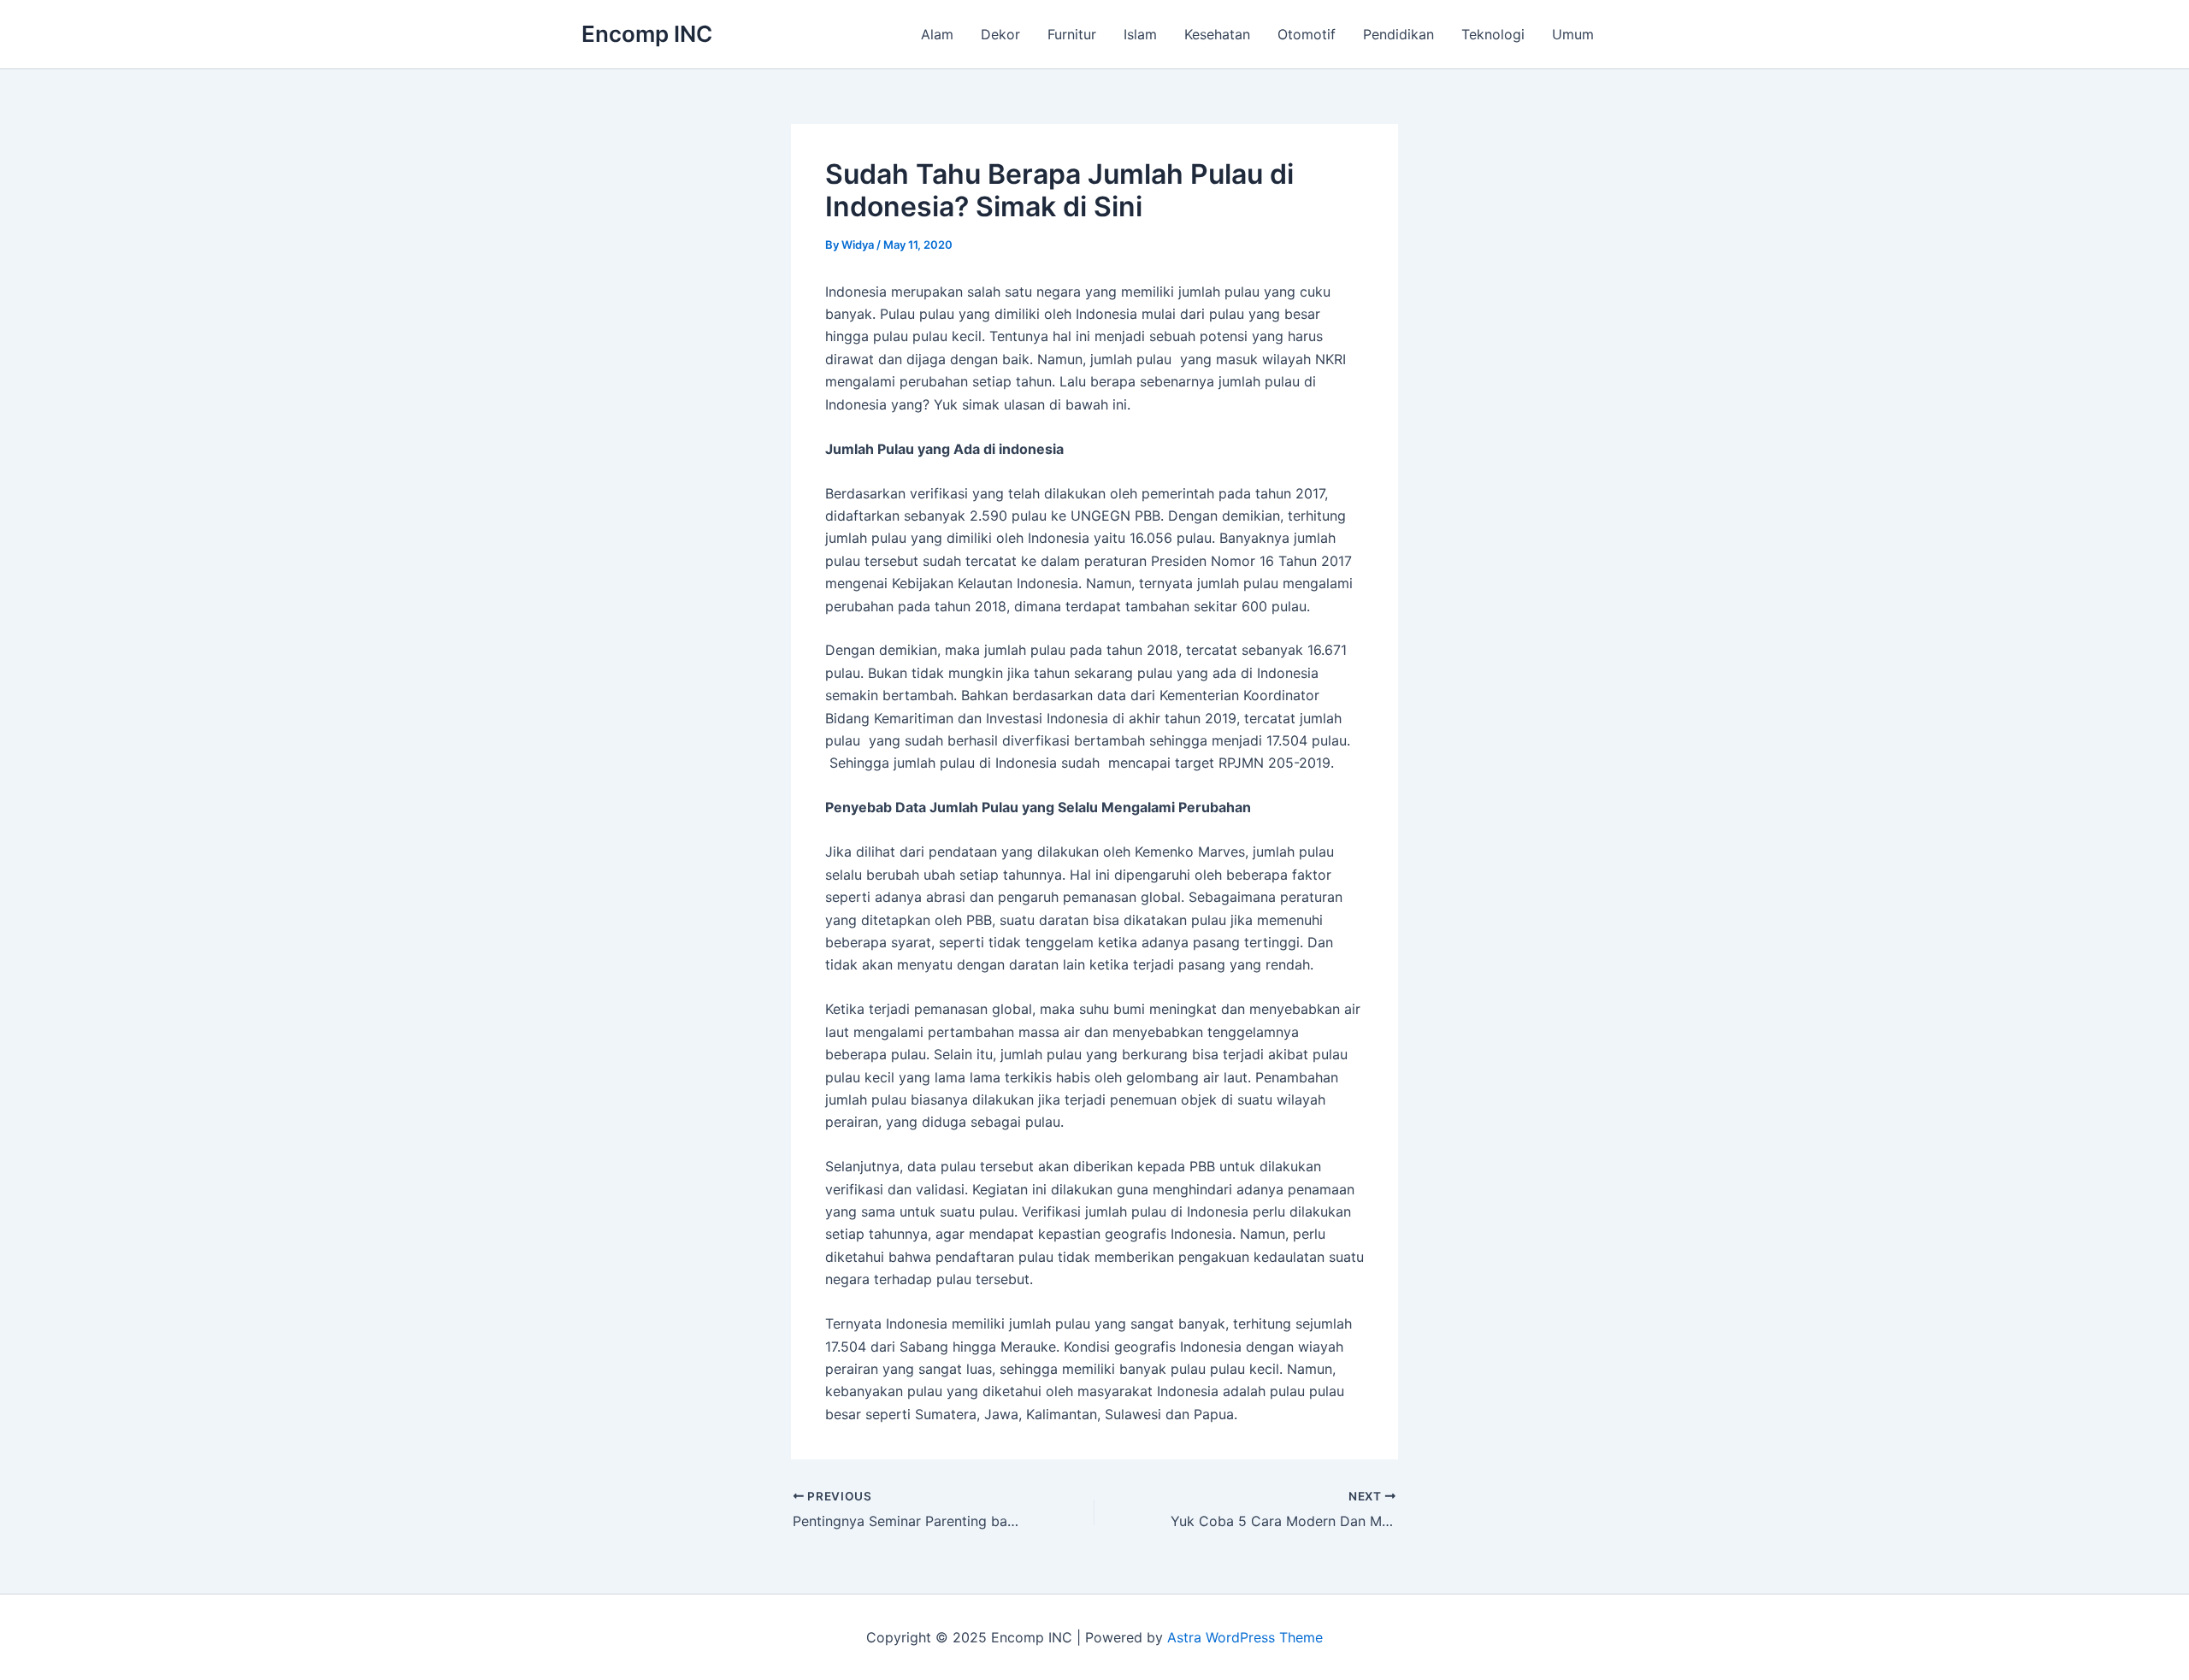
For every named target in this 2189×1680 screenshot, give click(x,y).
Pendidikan (1398, 34)
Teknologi (1493, 34)
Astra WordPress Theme (1245, 1637)
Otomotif (1307, 34)
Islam (1140, 34)
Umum (1573, 34)
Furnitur (1072, 34)
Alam (937, 34)
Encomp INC (647, 34)
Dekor (1000, 34)
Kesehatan (1217, 34)
